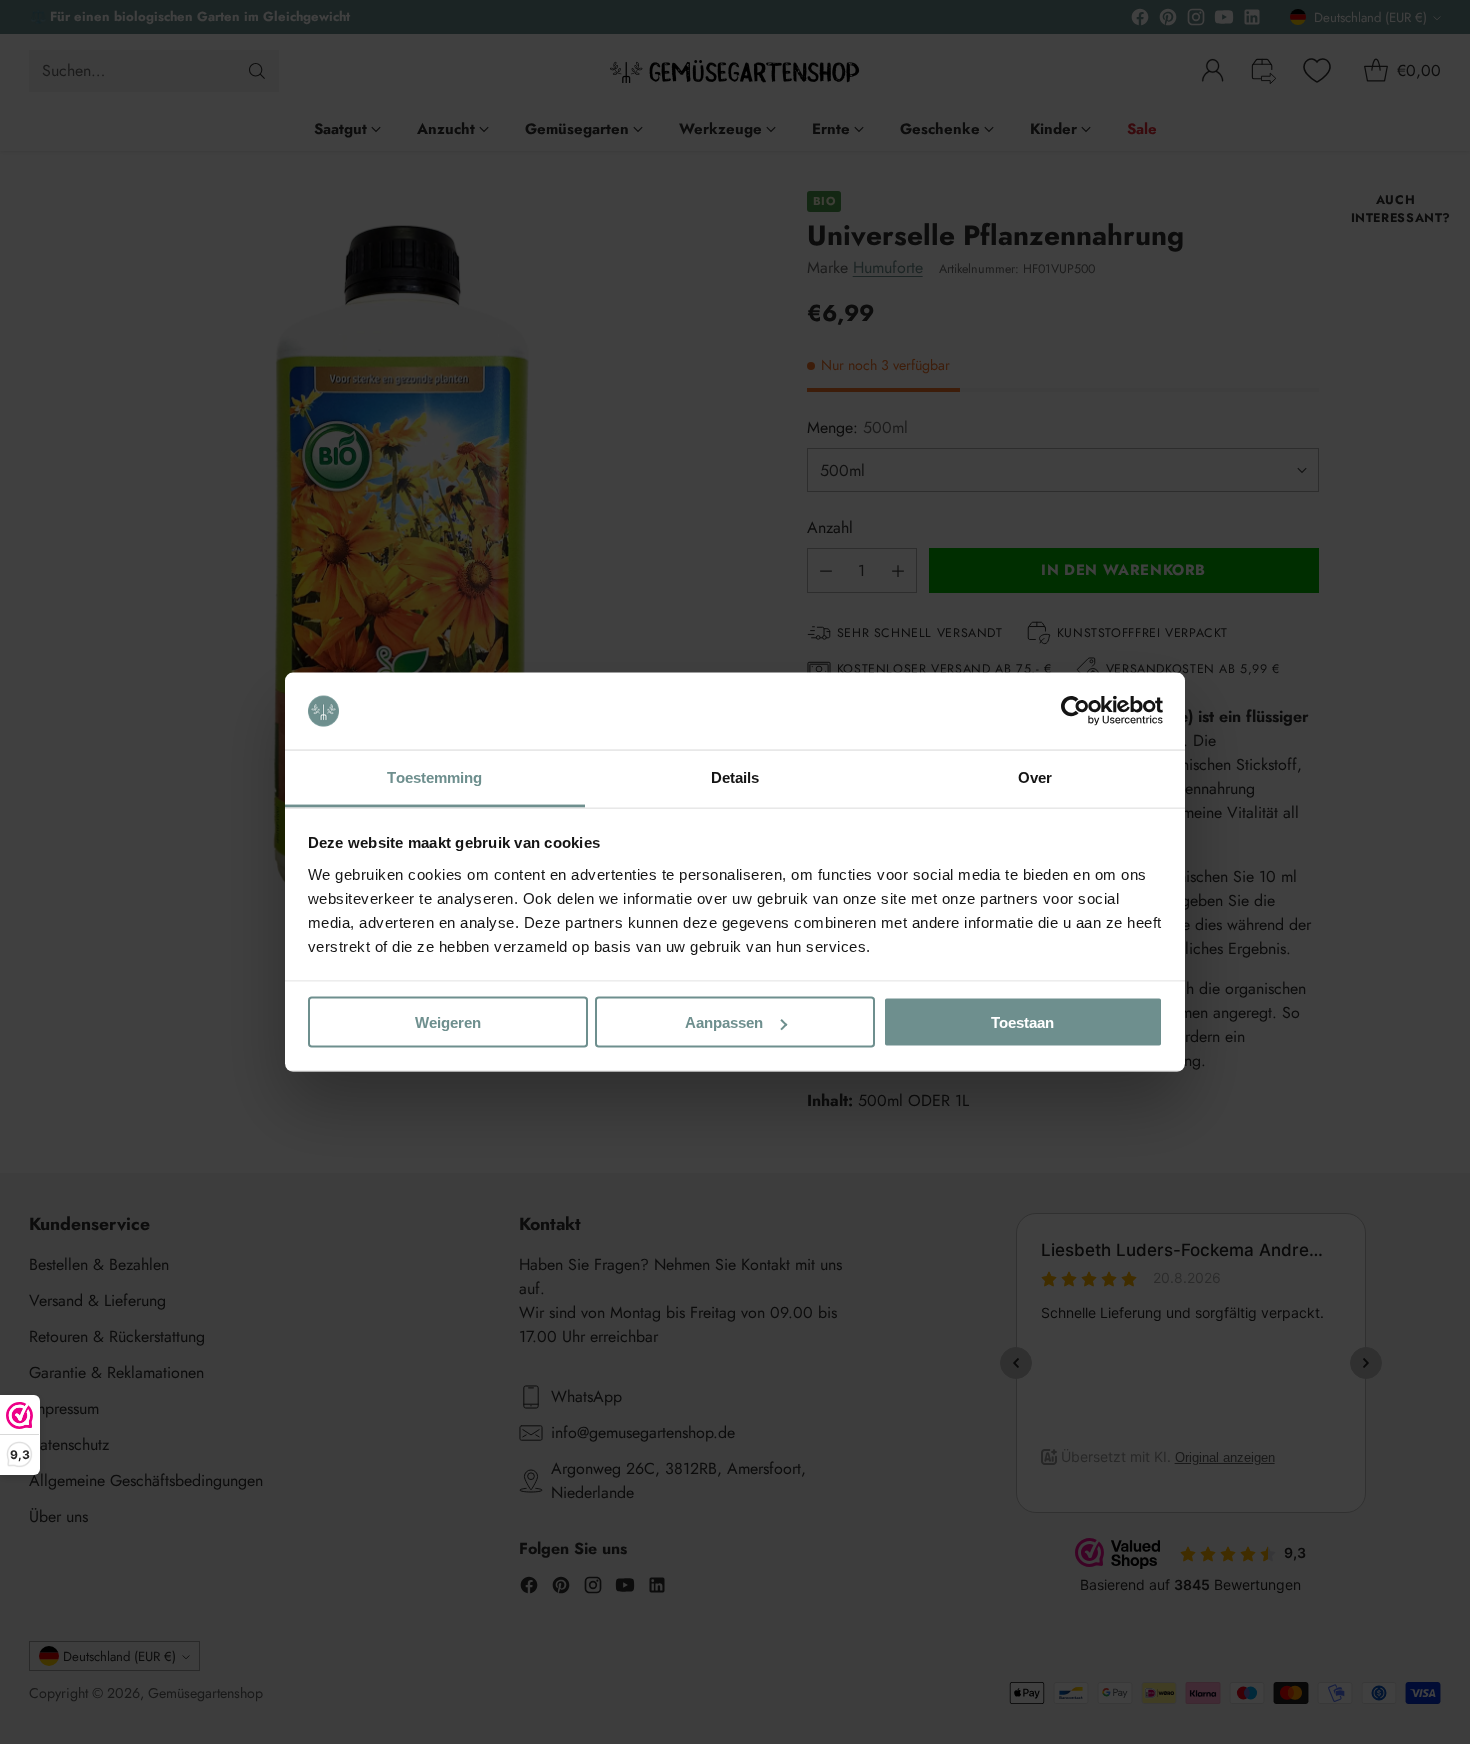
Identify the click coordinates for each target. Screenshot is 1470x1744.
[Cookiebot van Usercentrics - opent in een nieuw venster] (1075, 711)
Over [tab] (1035, 776)
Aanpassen (724, 1022)
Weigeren (448, 1022)
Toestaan (1022, 1022)
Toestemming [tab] (434, 776)
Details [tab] (735, 776)
